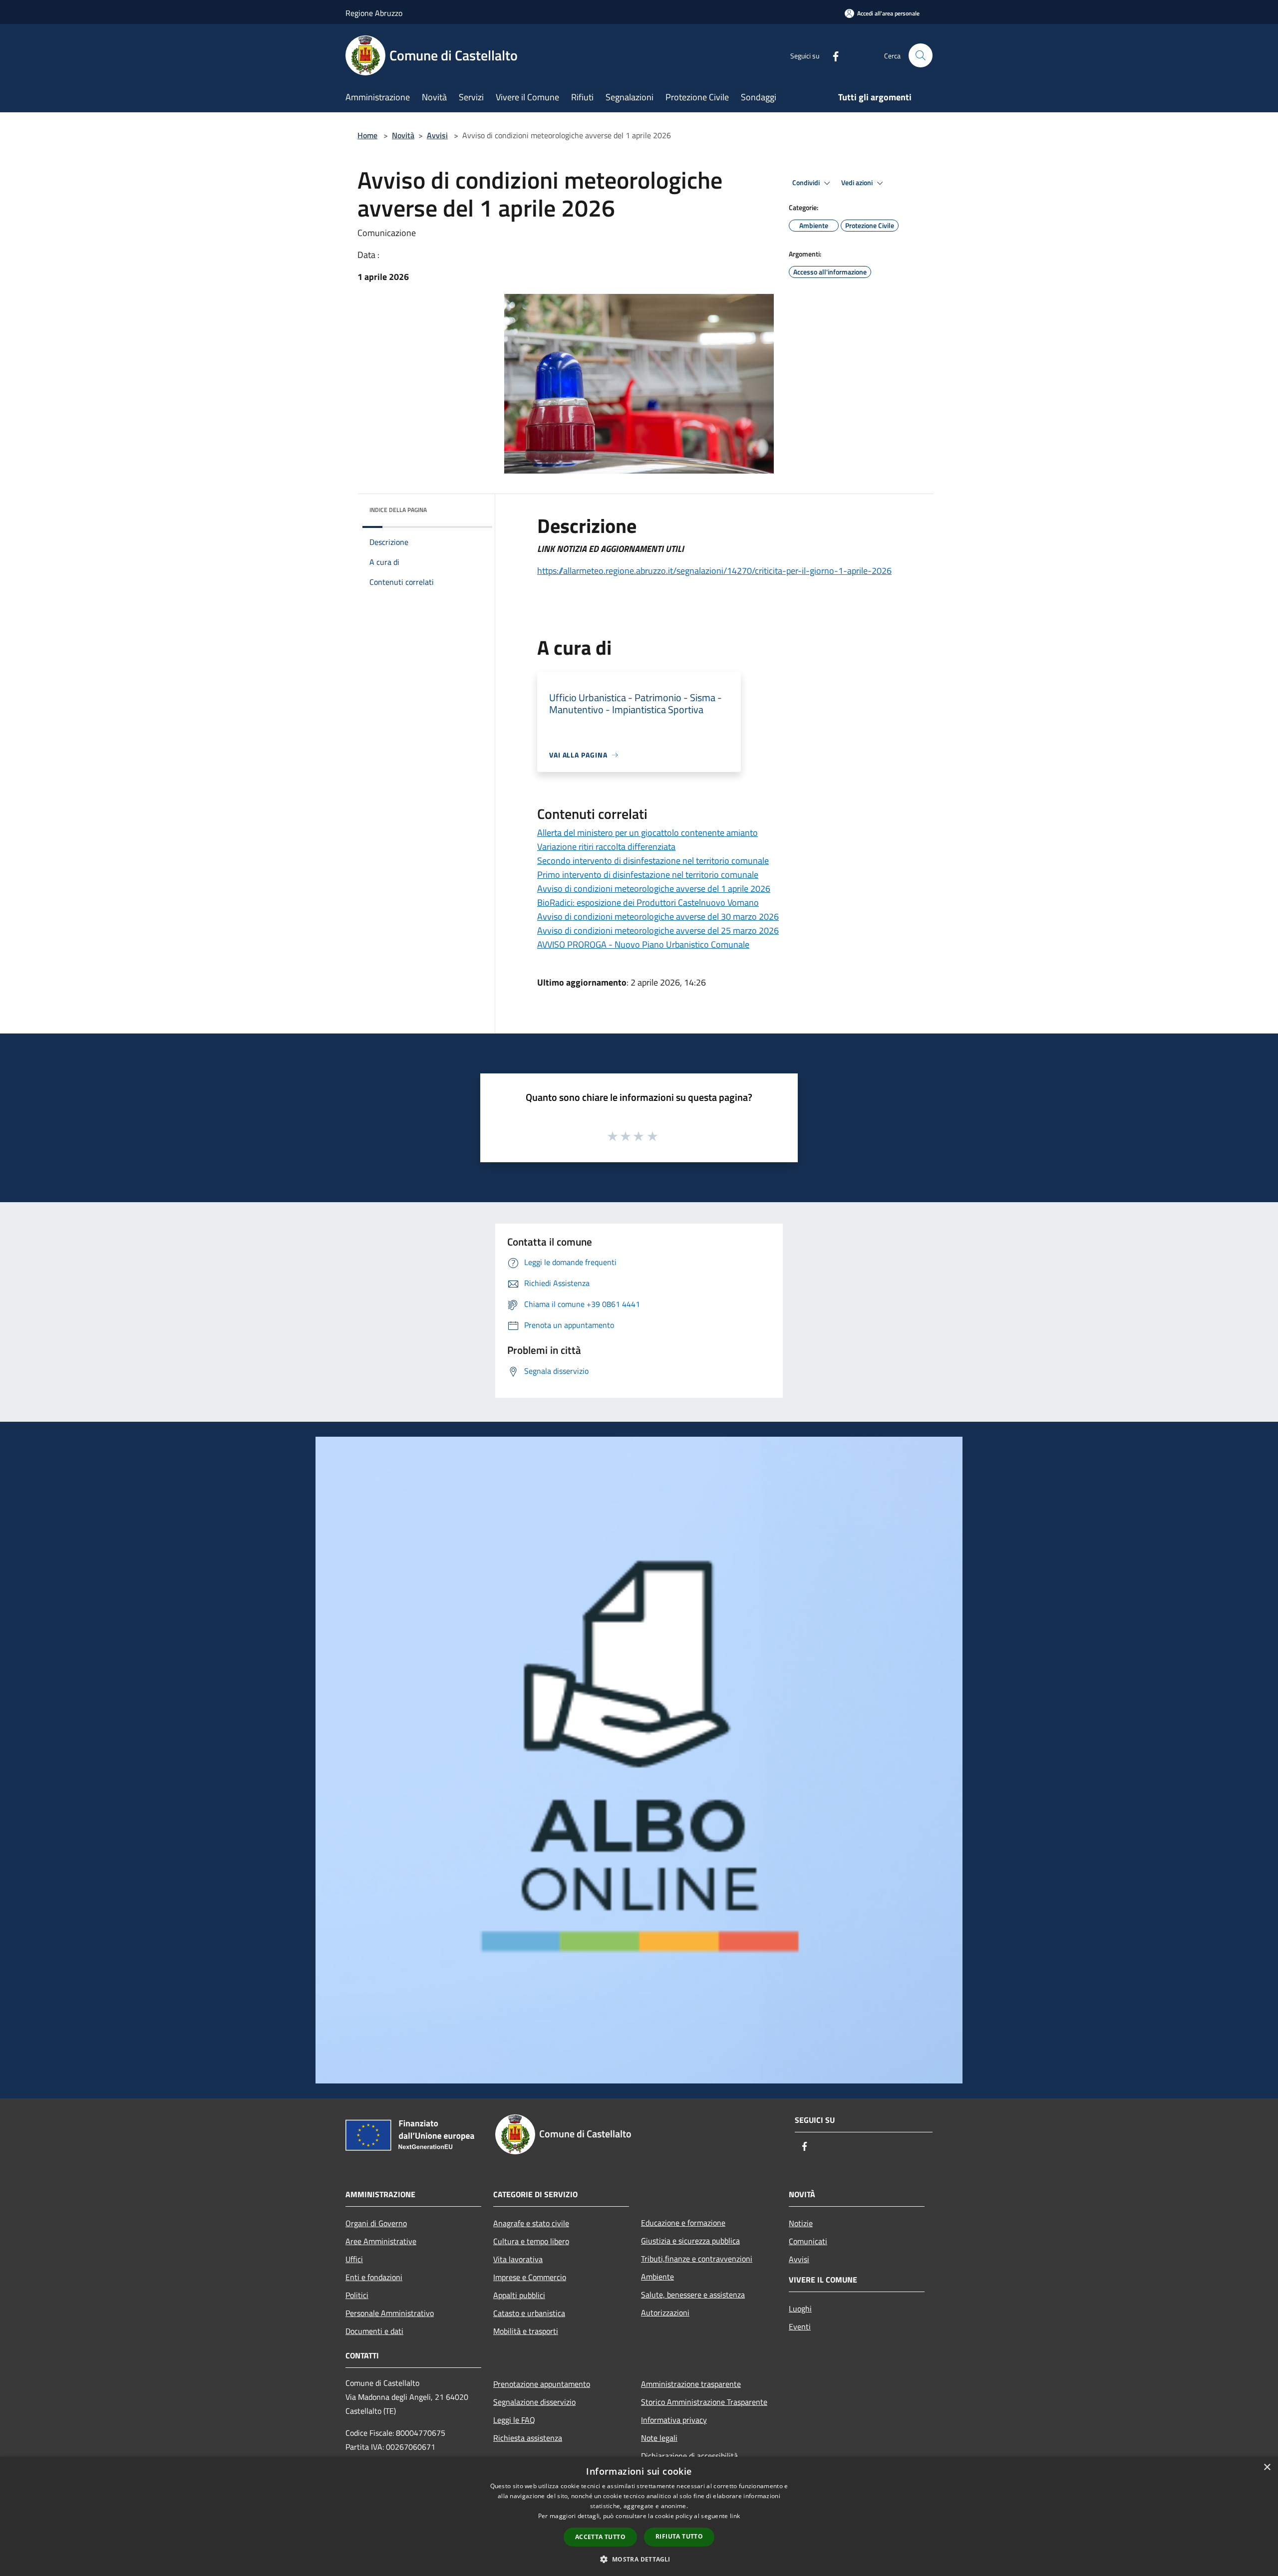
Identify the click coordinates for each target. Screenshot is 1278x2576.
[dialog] (639, 2516)
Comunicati (808, 2241)
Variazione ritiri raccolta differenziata (606, 847)
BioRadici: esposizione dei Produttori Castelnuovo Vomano (648, 902)
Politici (357, 2295)
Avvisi (437, 135)
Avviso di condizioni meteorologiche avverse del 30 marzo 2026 (658, 916)
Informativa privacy (674, 2420)
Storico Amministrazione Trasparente (704, 2402)
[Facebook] (832, 55)
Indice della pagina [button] (398, 510)
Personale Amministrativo (390, 2313)
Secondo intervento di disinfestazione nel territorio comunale (653, 861)
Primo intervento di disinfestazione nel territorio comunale (648, 875)
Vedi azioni (858, 183)
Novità (403, 135)
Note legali (659, 2438)
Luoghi (800, 2309)
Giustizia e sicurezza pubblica (690, 2241)
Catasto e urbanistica (529, 2313)
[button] (639, 2559)
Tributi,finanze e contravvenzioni (697, 2259)
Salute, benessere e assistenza (693, 2295)
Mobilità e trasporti (526, 2331)
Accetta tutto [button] (600, 2537)
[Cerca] (921, 55)
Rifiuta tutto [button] (679, 2536)
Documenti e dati (374, 2331)
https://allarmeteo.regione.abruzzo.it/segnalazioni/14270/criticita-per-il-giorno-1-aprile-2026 (714, 571)
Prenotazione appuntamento (542, 2384)
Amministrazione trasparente (691, 2384)
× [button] (1267, 2467)
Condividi (807, 183)
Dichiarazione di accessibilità (689, 2456)
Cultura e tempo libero (531, 2241)
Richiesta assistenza (528, 2438)
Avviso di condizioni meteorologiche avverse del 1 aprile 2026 (654, 889)
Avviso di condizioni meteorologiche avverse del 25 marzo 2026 (658, 930)
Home (367, 135)
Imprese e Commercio (530, 2277)
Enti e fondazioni (374, 2277)
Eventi (800, 2326)
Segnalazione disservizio (534, 2402)
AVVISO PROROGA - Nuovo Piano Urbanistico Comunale (643, 944)
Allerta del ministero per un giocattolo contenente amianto (647, 833)
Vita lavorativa (518, 2259)
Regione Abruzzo (374, 13)
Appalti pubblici (519, 2295)
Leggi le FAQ (514, 2420)
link (735, 2516)
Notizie (801, 2223)
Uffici (354, 2259)
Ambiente (657, 2277)
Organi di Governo (376, 2223)
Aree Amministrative (381, 2241)
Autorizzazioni (665, 2313)
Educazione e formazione (683, 2223)
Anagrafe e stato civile (531, 2223)
